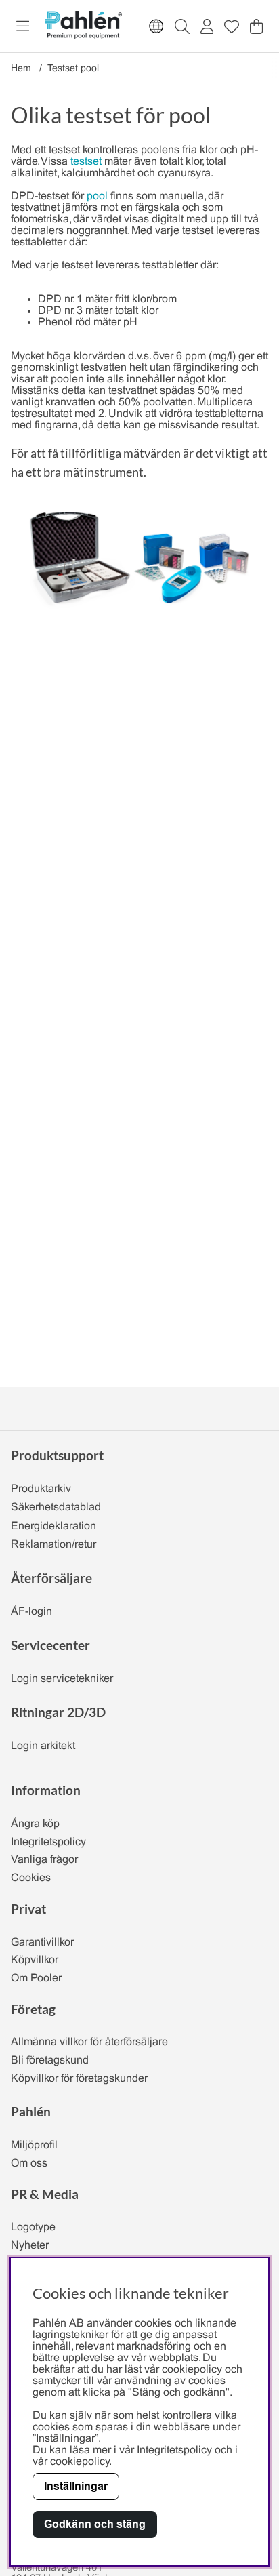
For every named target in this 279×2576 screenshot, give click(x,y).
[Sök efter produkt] (182, 26)
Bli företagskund (50, 2060)
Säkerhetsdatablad (56, 1507)
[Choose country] (156, 26)
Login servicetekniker (62, 1679)
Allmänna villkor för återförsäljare (89, 2042)
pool (97, 196)
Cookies (31, 1878)
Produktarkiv (41, 1489)
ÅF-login (31, 1612)
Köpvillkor (35, 1960)
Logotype (33, 2227)
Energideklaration (53, 1526)
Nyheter (30, 2246)
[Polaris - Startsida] (83, 26)
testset (86, 162)
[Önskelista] (232, 26)
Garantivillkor (42, 1943)
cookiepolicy (80, 2462)
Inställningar (76, 2486)
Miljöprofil (34, 2145)
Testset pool (73, 69)
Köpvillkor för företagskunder (79, 2079)
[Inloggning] (207, 26)
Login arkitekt (43, 1746)
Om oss (29, 2164)
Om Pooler (36, 1978)
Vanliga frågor (44, 1860)
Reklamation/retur (53, 1545)
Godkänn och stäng (95, 2524)
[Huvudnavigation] (23, 26)
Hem (21, 69)
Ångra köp (35, 1824)
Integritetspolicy (48, 1842)
